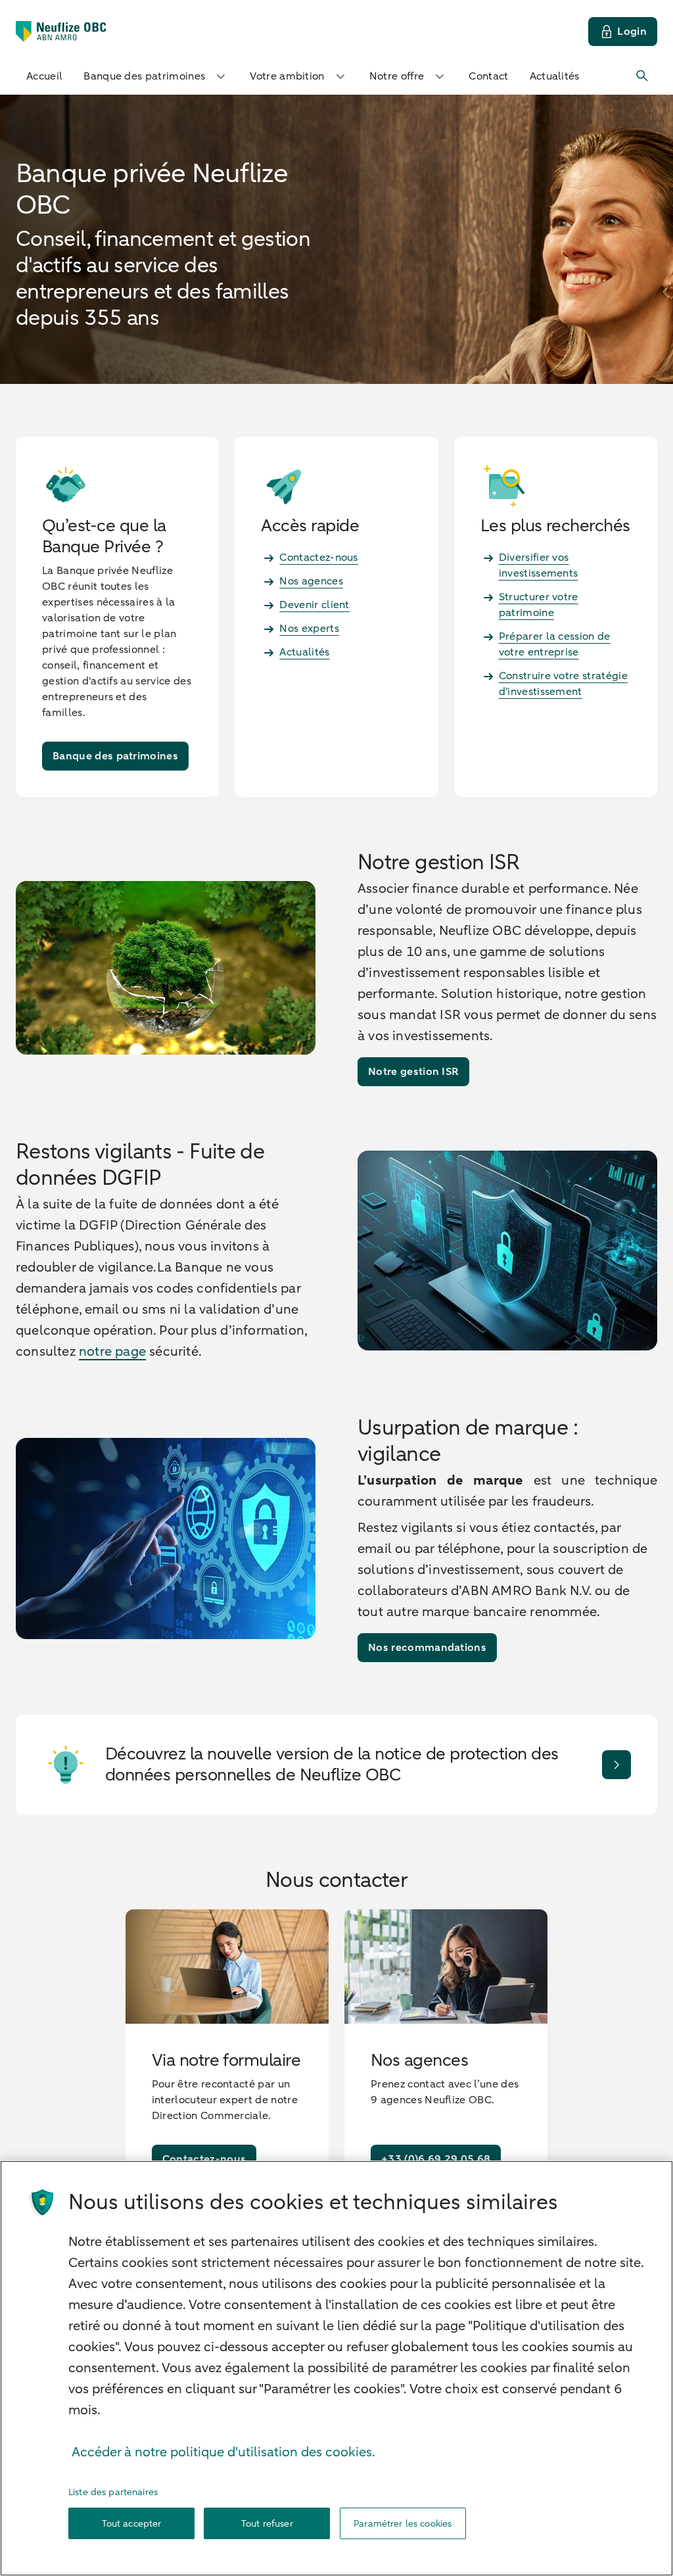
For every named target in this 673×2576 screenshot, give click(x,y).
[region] (336, 2368)
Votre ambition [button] (287, 76)
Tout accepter (132, 2524)
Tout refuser (267, 2524)
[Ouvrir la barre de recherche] (643, 76)
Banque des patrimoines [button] (144, 76)
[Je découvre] (616, 1765)
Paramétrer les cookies (403, 2524)
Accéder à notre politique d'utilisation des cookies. (223, 2452)
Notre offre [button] (397, 76)
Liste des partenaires (113, 2492)
